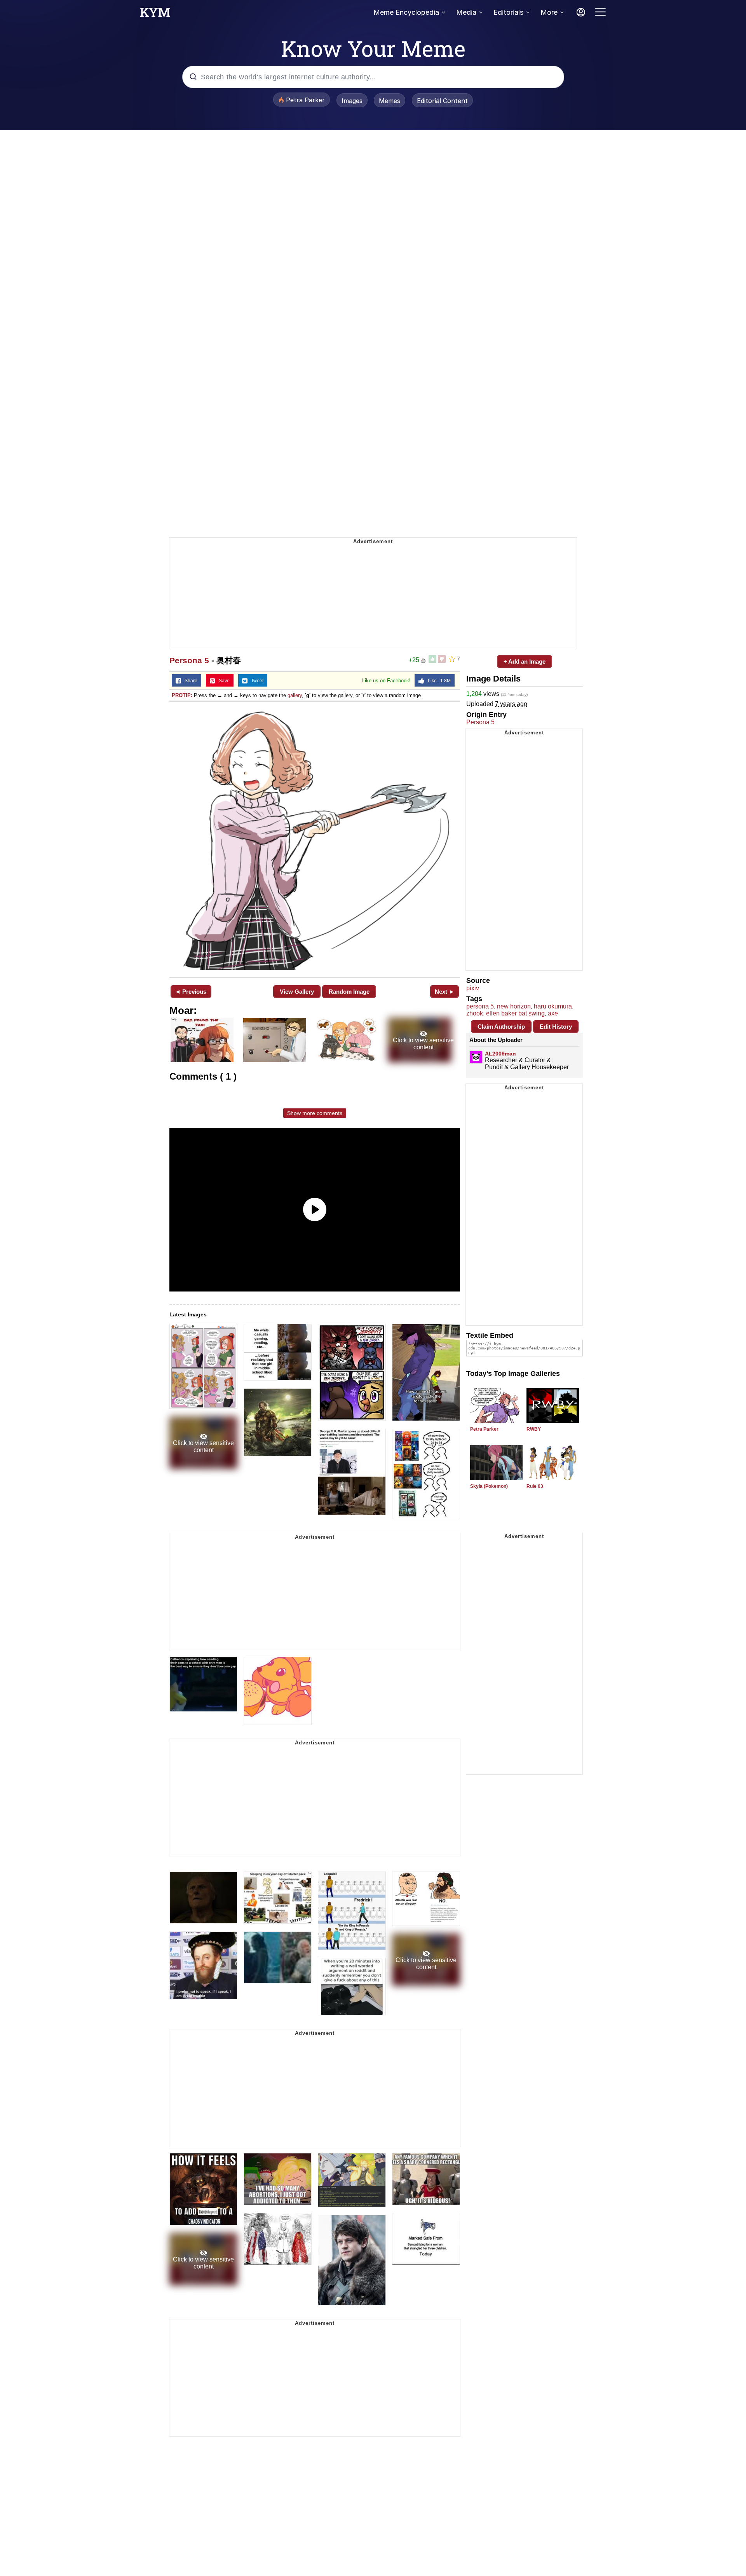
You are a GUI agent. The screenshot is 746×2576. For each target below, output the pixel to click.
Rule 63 (535, 1486)
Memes (390, 101)
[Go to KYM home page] (155, 14)
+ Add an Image (525, 661)
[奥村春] (315, 839)
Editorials (508, 12)
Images (352, 101)
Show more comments (315, 1113)
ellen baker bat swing (515, 1013)
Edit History (556, 1027)
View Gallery (297, 992)
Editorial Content (442, 101)
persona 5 (480, 1006)
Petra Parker (484, 1429)
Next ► (445, 992)
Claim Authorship (501, 1027)
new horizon (514, 1006)
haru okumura (553, 1006)
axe (553, 1013)
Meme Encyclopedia (406, 12)
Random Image (349, 992)
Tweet (255, 681)
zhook (475, 1013)
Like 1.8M (437, 681)
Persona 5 (189, 660)
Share (189, 681)
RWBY (534, 1429)
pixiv (473, 988)
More (549, 12)
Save (222, 681)
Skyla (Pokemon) (489, 1486)
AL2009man (500, 1054)
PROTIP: (182, 695)
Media (466, 12)
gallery (295, 695)
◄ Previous (191, 992)
